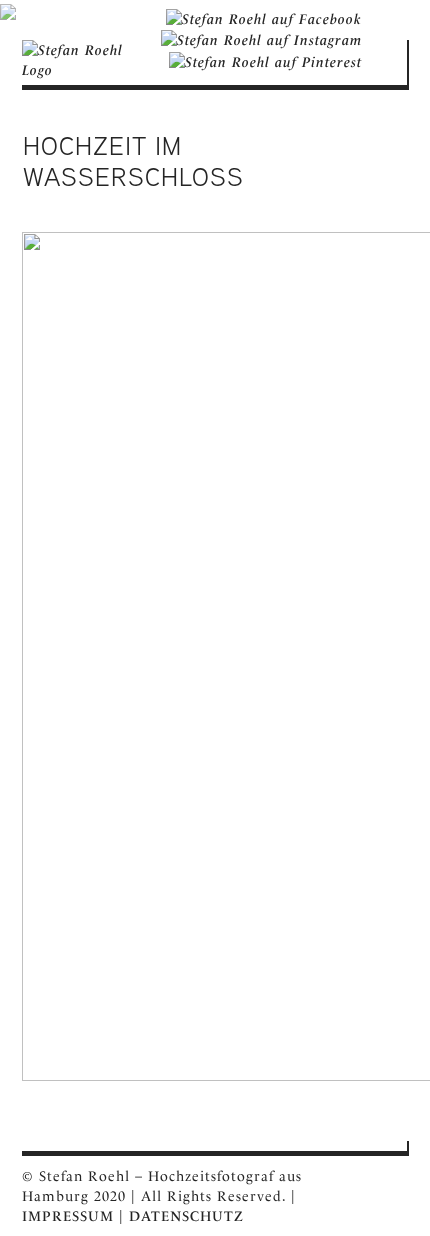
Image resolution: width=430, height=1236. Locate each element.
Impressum (68, 1216)
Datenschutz (186, 1216)
